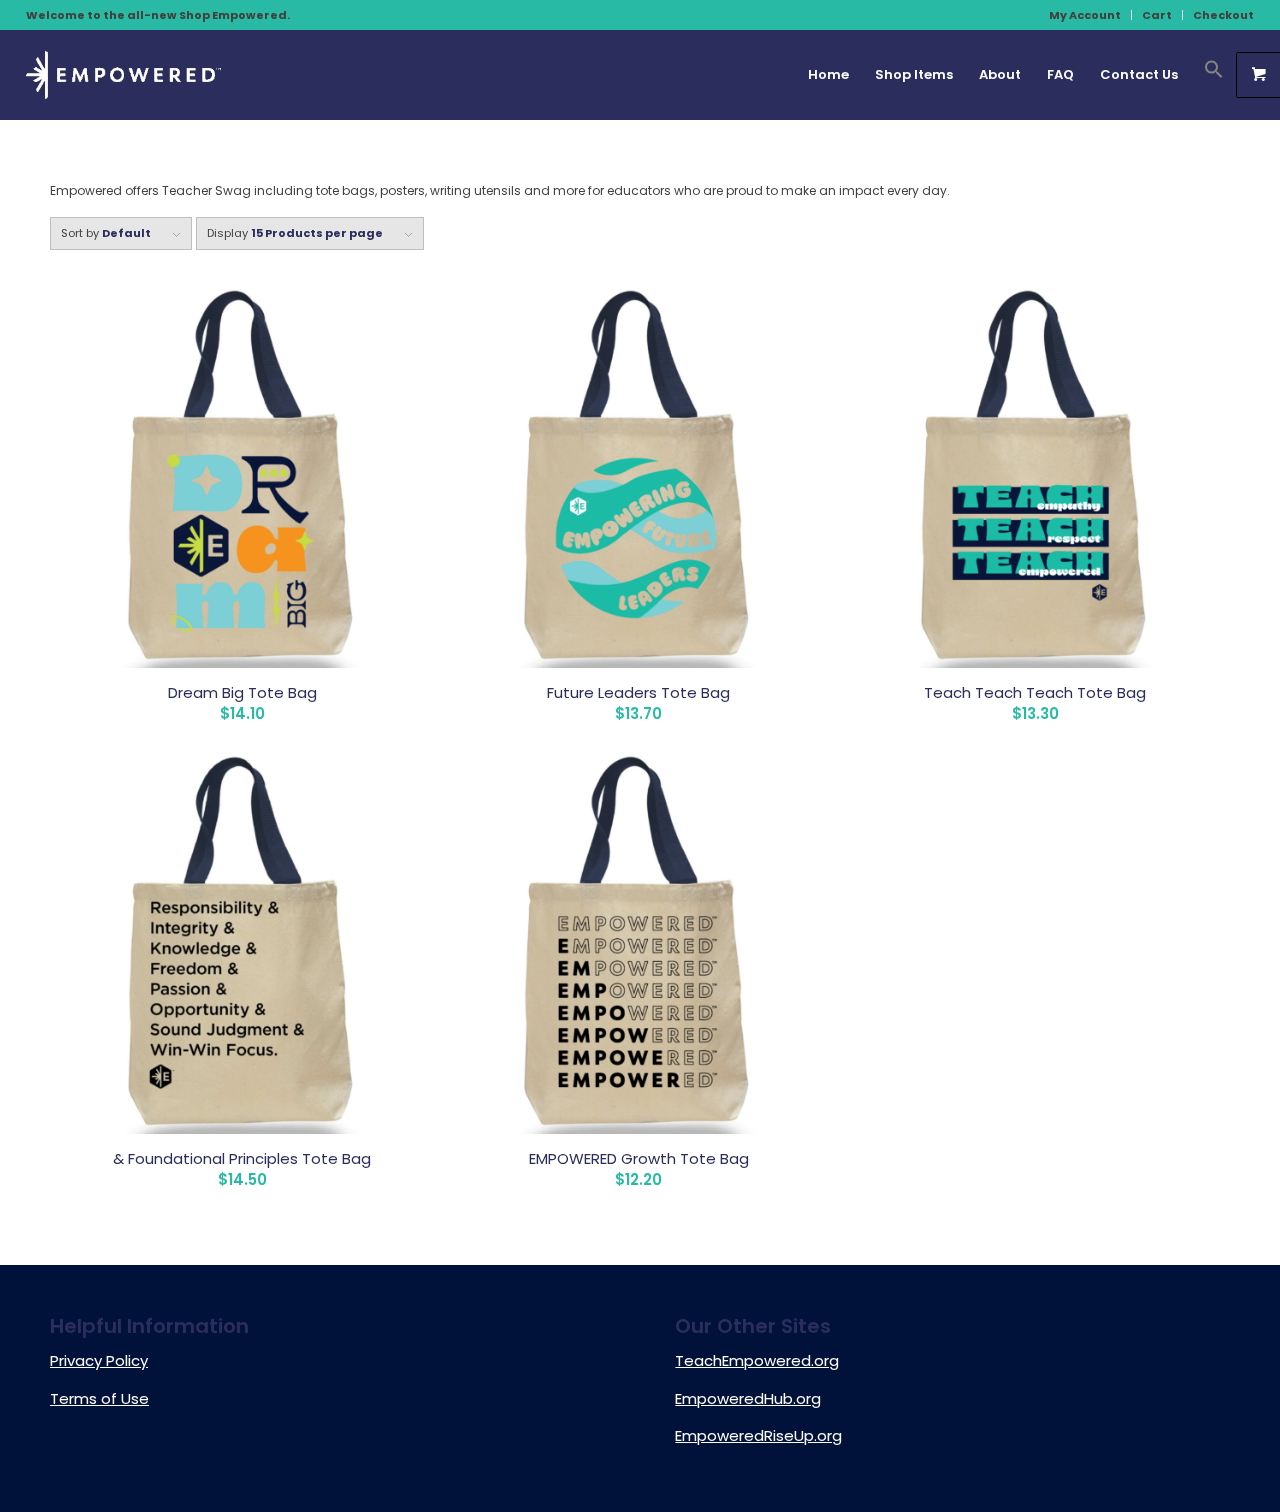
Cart (1157, 15)
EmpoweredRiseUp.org (758, 1435)
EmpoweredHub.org (748, 1398)
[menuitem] (1085, 15)
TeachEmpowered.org (757, 1360)
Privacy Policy (99, 1360)
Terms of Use (99, 1398)
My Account (1085, 15)
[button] (1207, 75)
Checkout (1223, 15)
